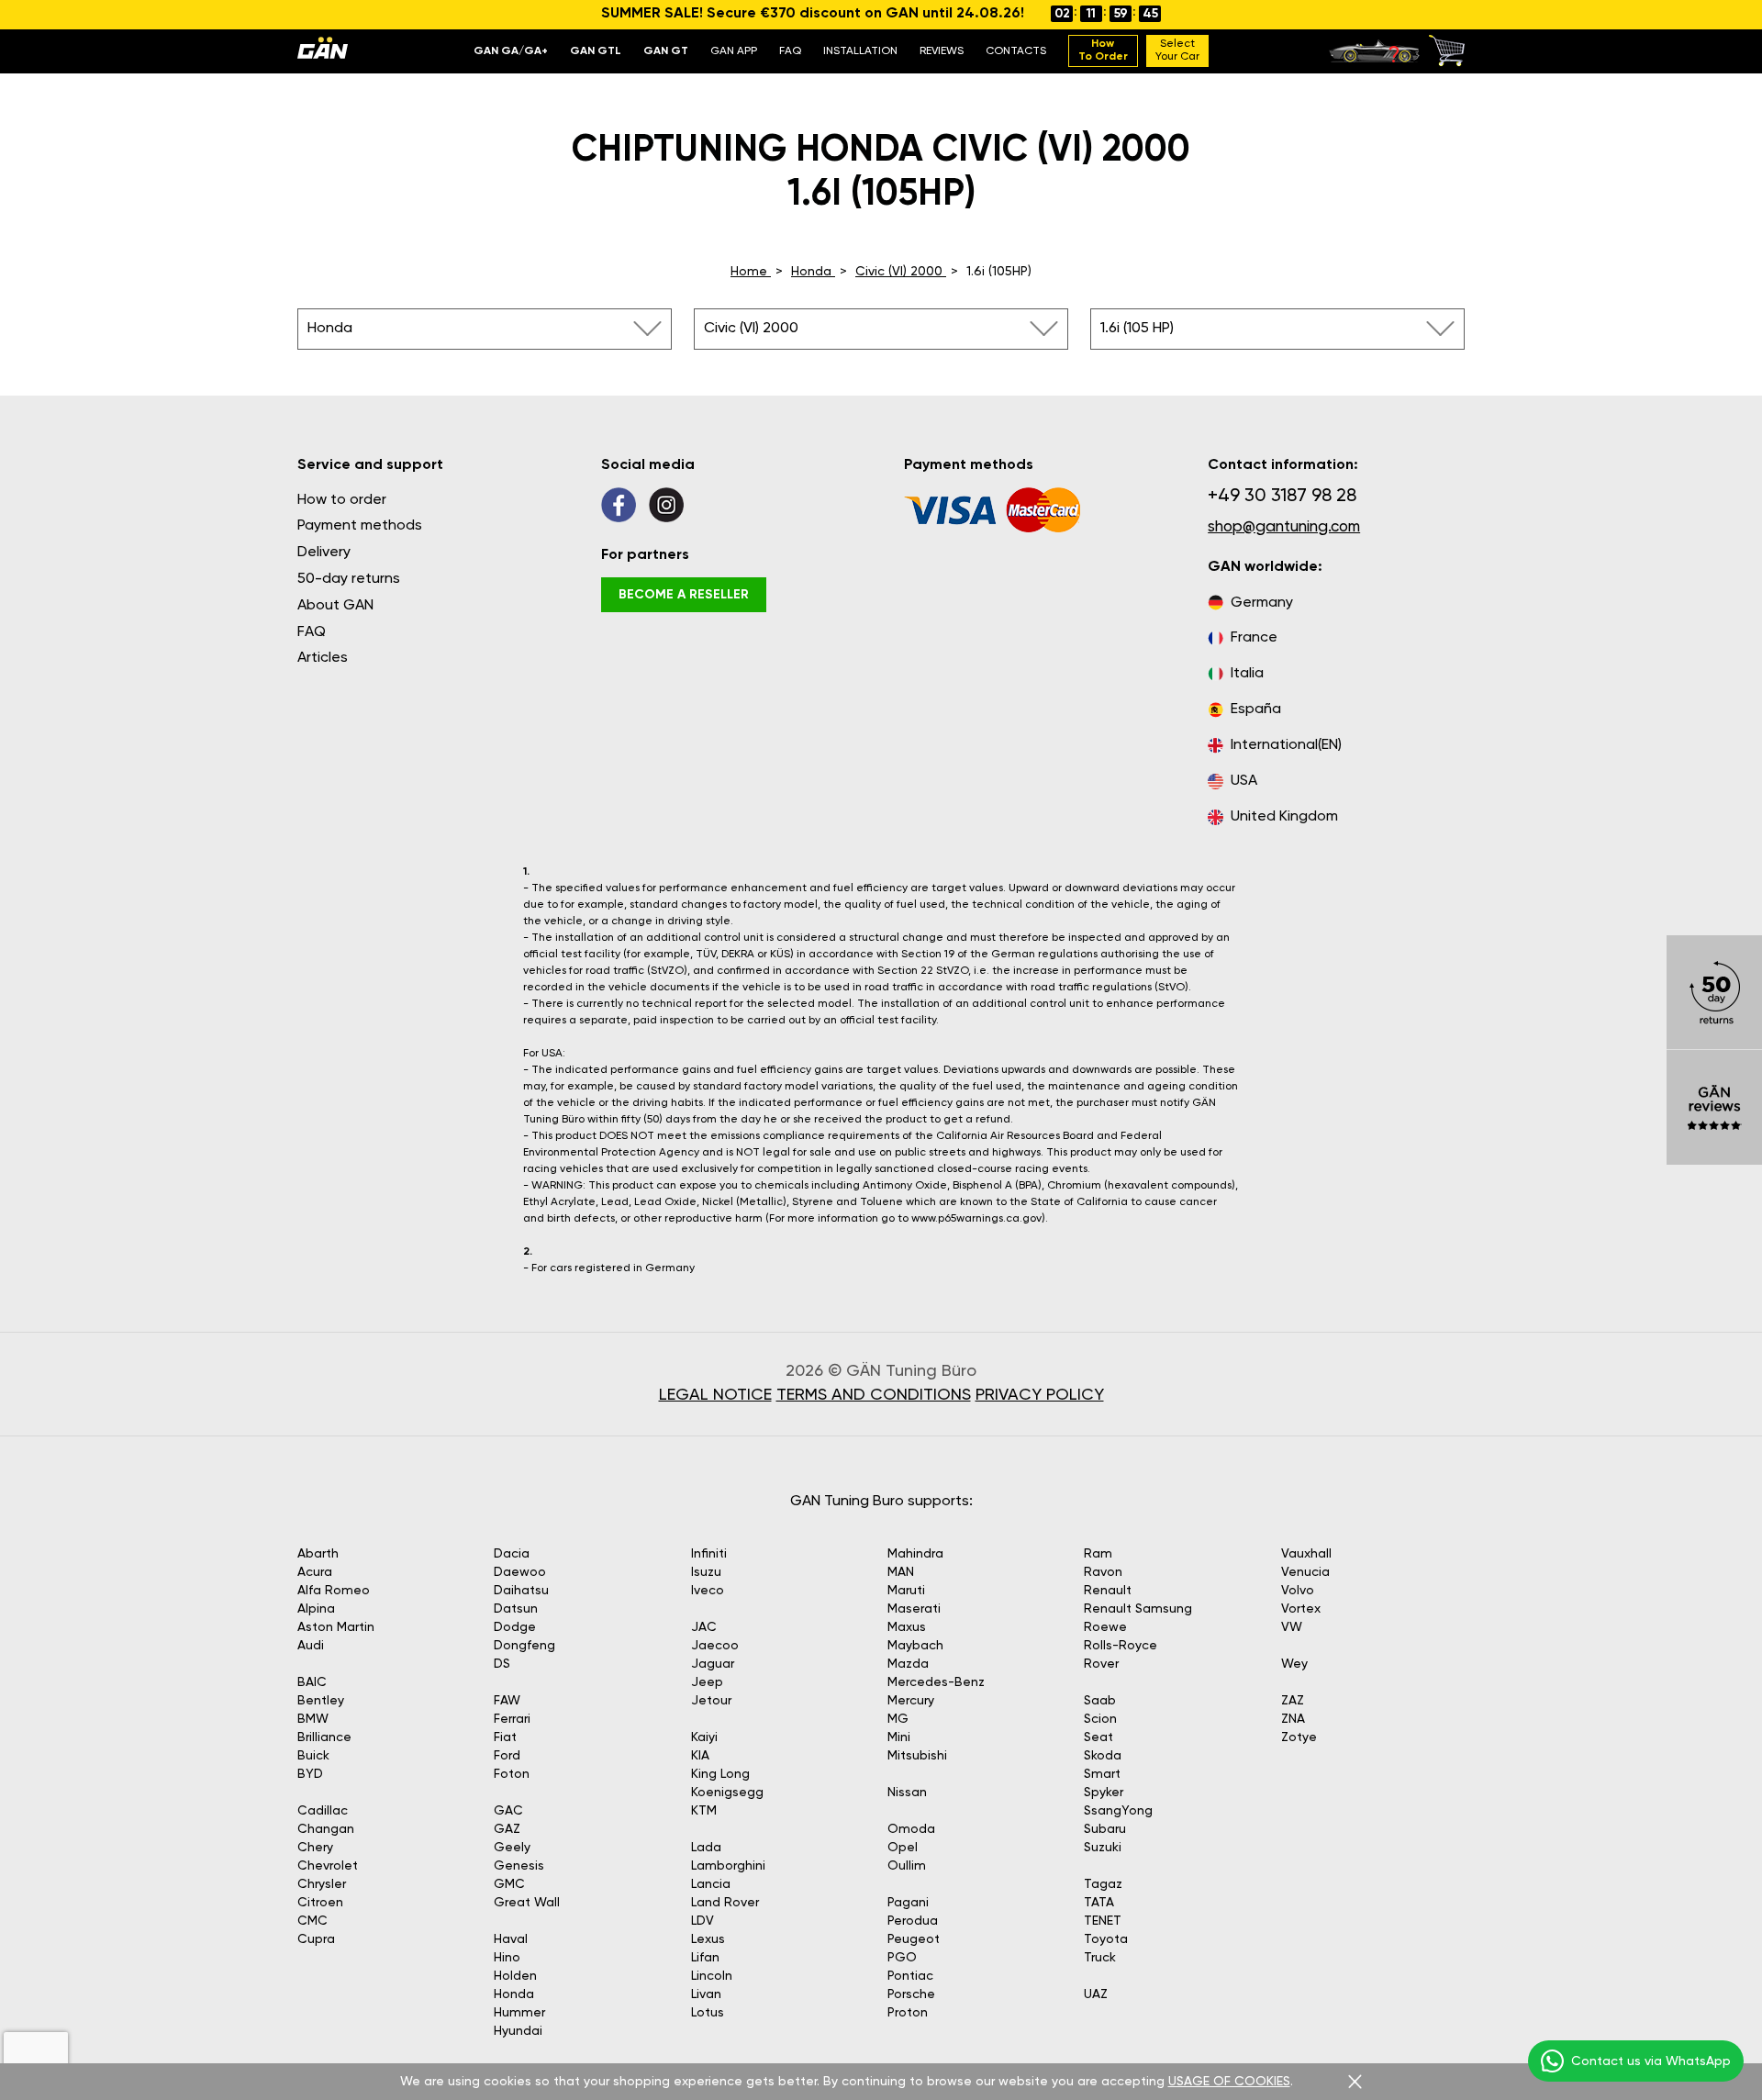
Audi (311, 1646)
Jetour (711, 1701)
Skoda (1103, 1756)
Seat (1098, 1737)
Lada (706, 1848)
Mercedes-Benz (936, 1682)
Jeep (707, 1682)
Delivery (324, 553)
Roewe (1105, 1627)
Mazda (908, 1664)
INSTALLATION (860, 51)
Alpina (316, 1609)
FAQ (790, 51)
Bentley (321, 1701)
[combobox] (485, 329)
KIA (700, 1756)
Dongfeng (524, 1646)
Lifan (705, 1958)
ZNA (1293, 1719)
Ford (507, 1756)
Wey (1294, 1664)
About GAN (335, 606)
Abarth (318, 1554)
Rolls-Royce (1121, 1646)
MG (898, 1719)
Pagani (908, 1903)
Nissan (907, 1793)
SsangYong (1118, 1811)
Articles (323, 658)
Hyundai (518, 2031)
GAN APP (734, 51)
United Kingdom (1284, 817)
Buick (313, 1756)
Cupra (316, 1939)
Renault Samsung (1138, 1609)
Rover (1101, 1664)
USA (1244, 781)
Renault (1108, 1591)
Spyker (1104, 1793)
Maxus (907, 1627)
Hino (507, 1958)
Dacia (512, 1554)
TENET (1103, 1921)
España (1256, 709)
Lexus (708, 1939)
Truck (1100, 1958)
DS (502, 1664)
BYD (310, 1774)
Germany (1262, 603)
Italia (1247, 674)
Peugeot (914, 1939)
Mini (899, 1737)
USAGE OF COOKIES (1229, 2082)
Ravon (1103, 1572)
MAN (901, 1572)
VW (1292, 1627)
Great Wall (527, 1903)
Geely (512, 1848)
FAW (507, 1701)
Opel (903, 1848)
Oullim (907, 1866)
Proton (908, 2013)
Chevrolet (328, 1866)
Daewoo (520, 1572)
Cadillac (323, 1811)
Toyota (1106, 1939)
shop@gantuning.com (1284, 527)
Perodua (913, 1921)
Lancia (711, 1884)
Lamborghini (728, 1866)
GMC (509, 1884)
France (1254, 638)
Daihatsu (521, 1591)
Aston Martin (336, 1627)
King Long (720, 1774)
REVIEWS (942, 51)
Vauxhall (1306, 1554)
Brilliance (324, 1737)
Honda (514, 1994)
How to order (342, 500)
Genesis (519, 1866)
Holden (515, 1976)
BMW (313, 1719)
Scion (1100, 1719)
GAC (508, 1811)
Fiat (505, 1737)
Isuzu (706, 1572)
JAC (704, 1627)
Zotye (1299, 1737)
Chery (315, 1848)
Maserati (914, 1609)
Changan (326, 1829)
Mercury (911, 1701)
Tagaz (1103, 1884)
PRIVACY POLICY (1040, 1395)
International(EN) (1286, 745)
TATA (1099, 1903)
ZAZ (1293, 1701)
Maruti (906, 1591)
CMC (312, 1921)
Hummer (519, 2013)
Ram (1098, 1554)
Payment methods (360, 526)
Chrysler (322, 1884)
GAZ (507, 1829)
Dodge (515, 1627)
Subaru (1105, 1829)
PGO (902, 1958)
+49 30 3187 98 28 (1282, 497)
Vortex (1301, 1609)
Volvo (1298, 1591)
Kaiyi (704, 1737)
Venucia (1305, 1572)
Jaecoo (715, 1646)
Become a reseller (684, 595)
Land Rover (725, 1903)
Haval (511, 1939)
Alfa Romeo (334, 1591)
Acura (315, 1572)
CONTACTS (1016, 51)
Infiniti (709, 1554)
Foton (512, 1774)
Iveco (708, 1591)
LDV (703, 1921)
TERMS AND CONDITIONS (874, 1395)
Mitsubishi (917, 1756)
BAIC (312, 1682)
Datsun (516, 1609)
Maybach (915, 1646)
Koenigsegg (727, 1793)
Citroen (320, 1903)
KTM (704, 1811)
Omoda (911, 1829)
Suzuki (1103, 1848)
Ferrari (512, 1719)
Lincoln (712, 1976)
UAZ (1096, 1994)
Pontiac (910, 1976)
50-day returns (349, 579)
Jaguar (713, 1664)
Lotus (708, 2013)
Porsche (911, 1994)
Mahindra (915, 1554)
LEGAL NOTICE (715, 1395)
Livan (706, 1994)
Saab (1100, 1701)
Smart (1102, 1774)
